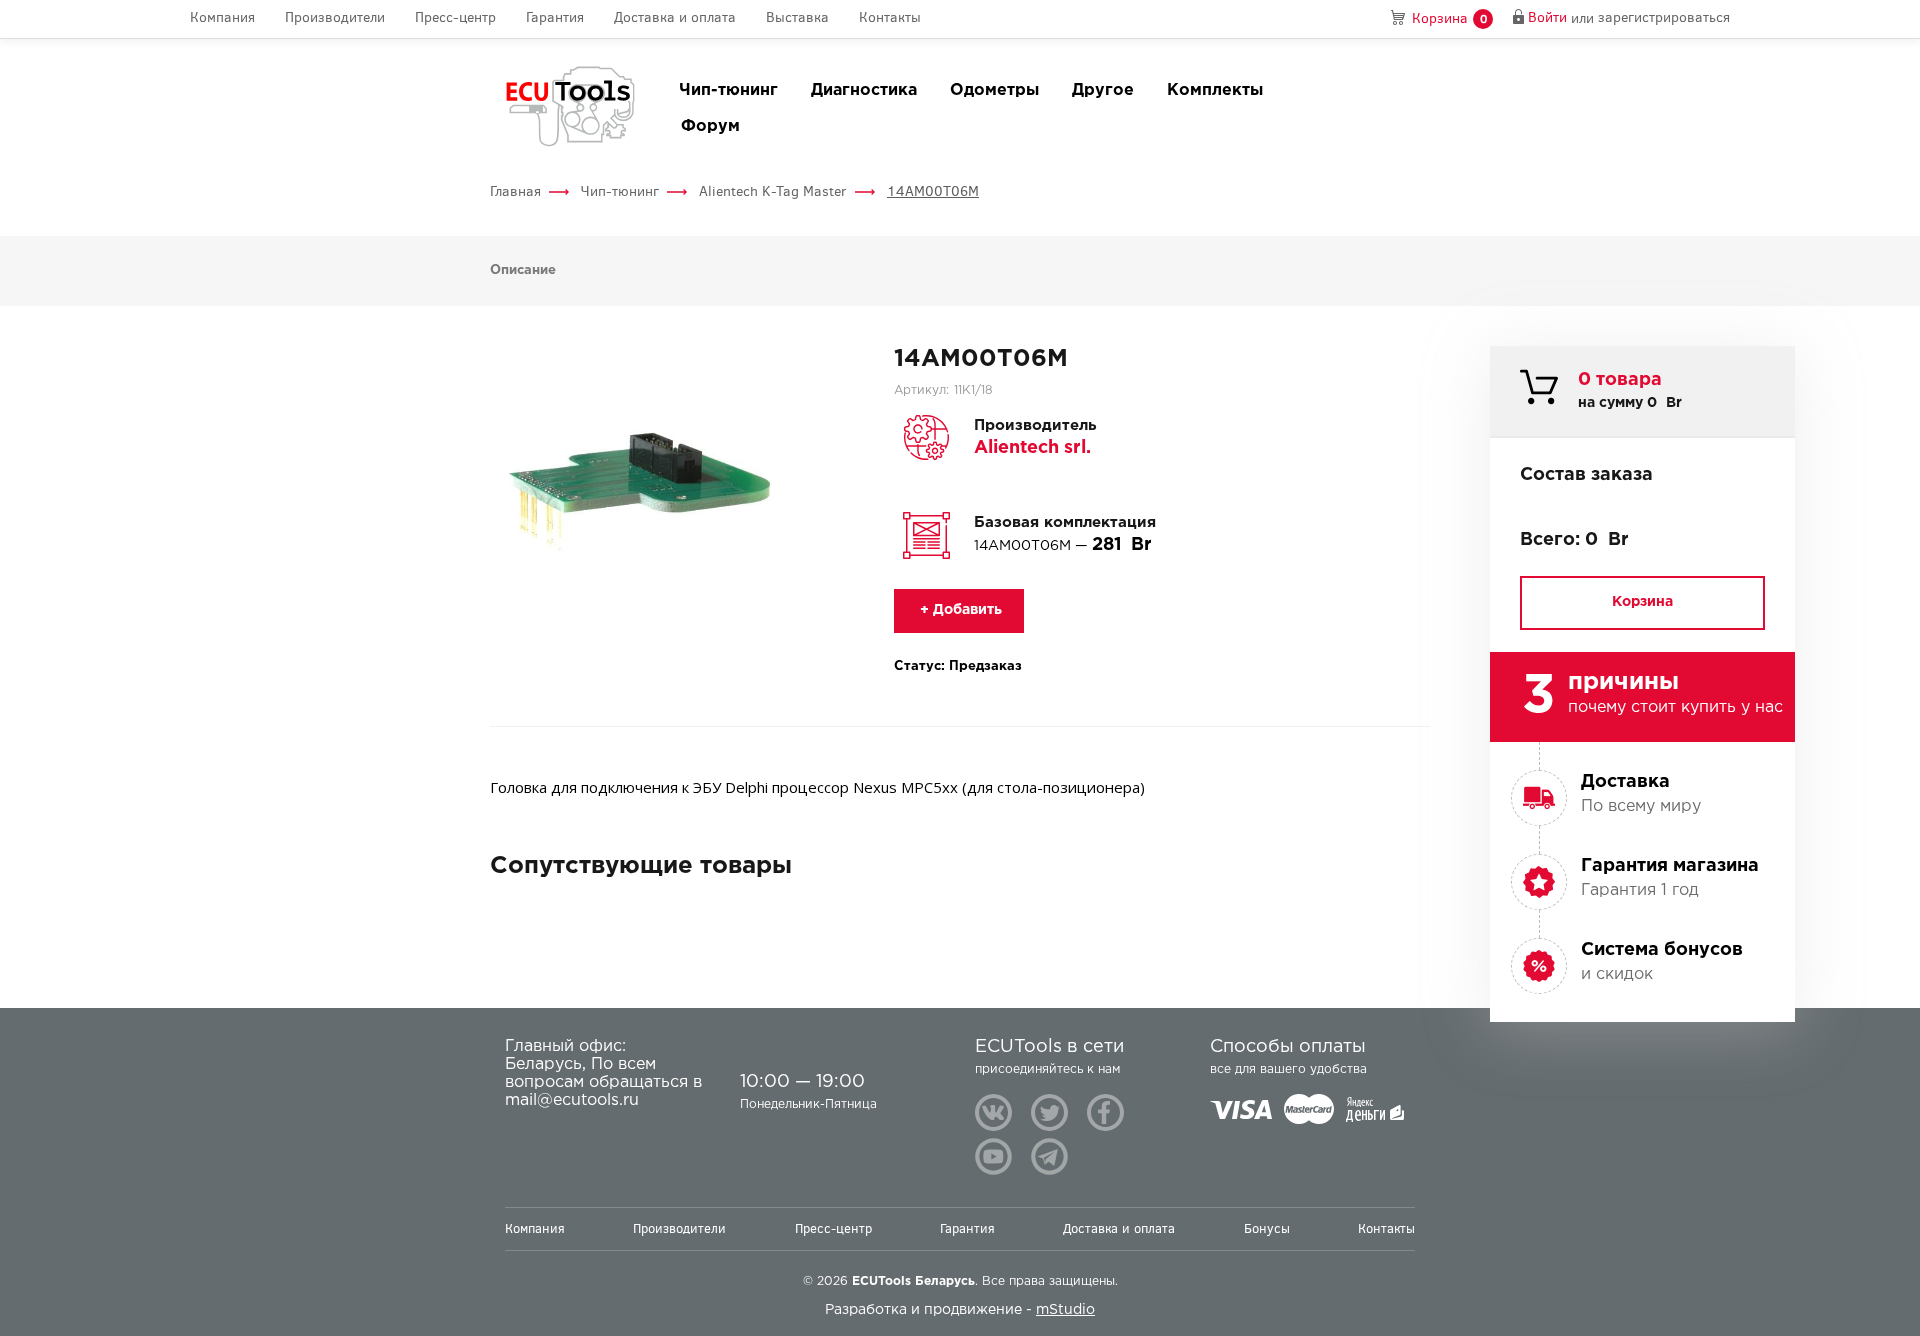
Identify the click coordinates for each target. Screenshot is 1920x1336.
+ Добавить (959, 610)
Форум (710, 126)
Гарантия (555, 18)
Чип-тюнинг (728, 90)
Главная (515, 191)
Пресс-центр (455, 18)
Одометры (994, 90)
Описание (523, 270)
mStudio (1065, 1310)
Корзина (1642, 602)
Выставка (797, 18)
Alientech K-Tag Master (773, 191)
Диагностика (864, 90)
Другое (1103, 90)
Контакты (890, 18)
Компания (222, 18)
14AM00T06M (933, 191)
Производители (335, 18)
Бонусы (1267, 1228)
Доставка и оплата (675, 18)
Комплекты (1215, 90)
